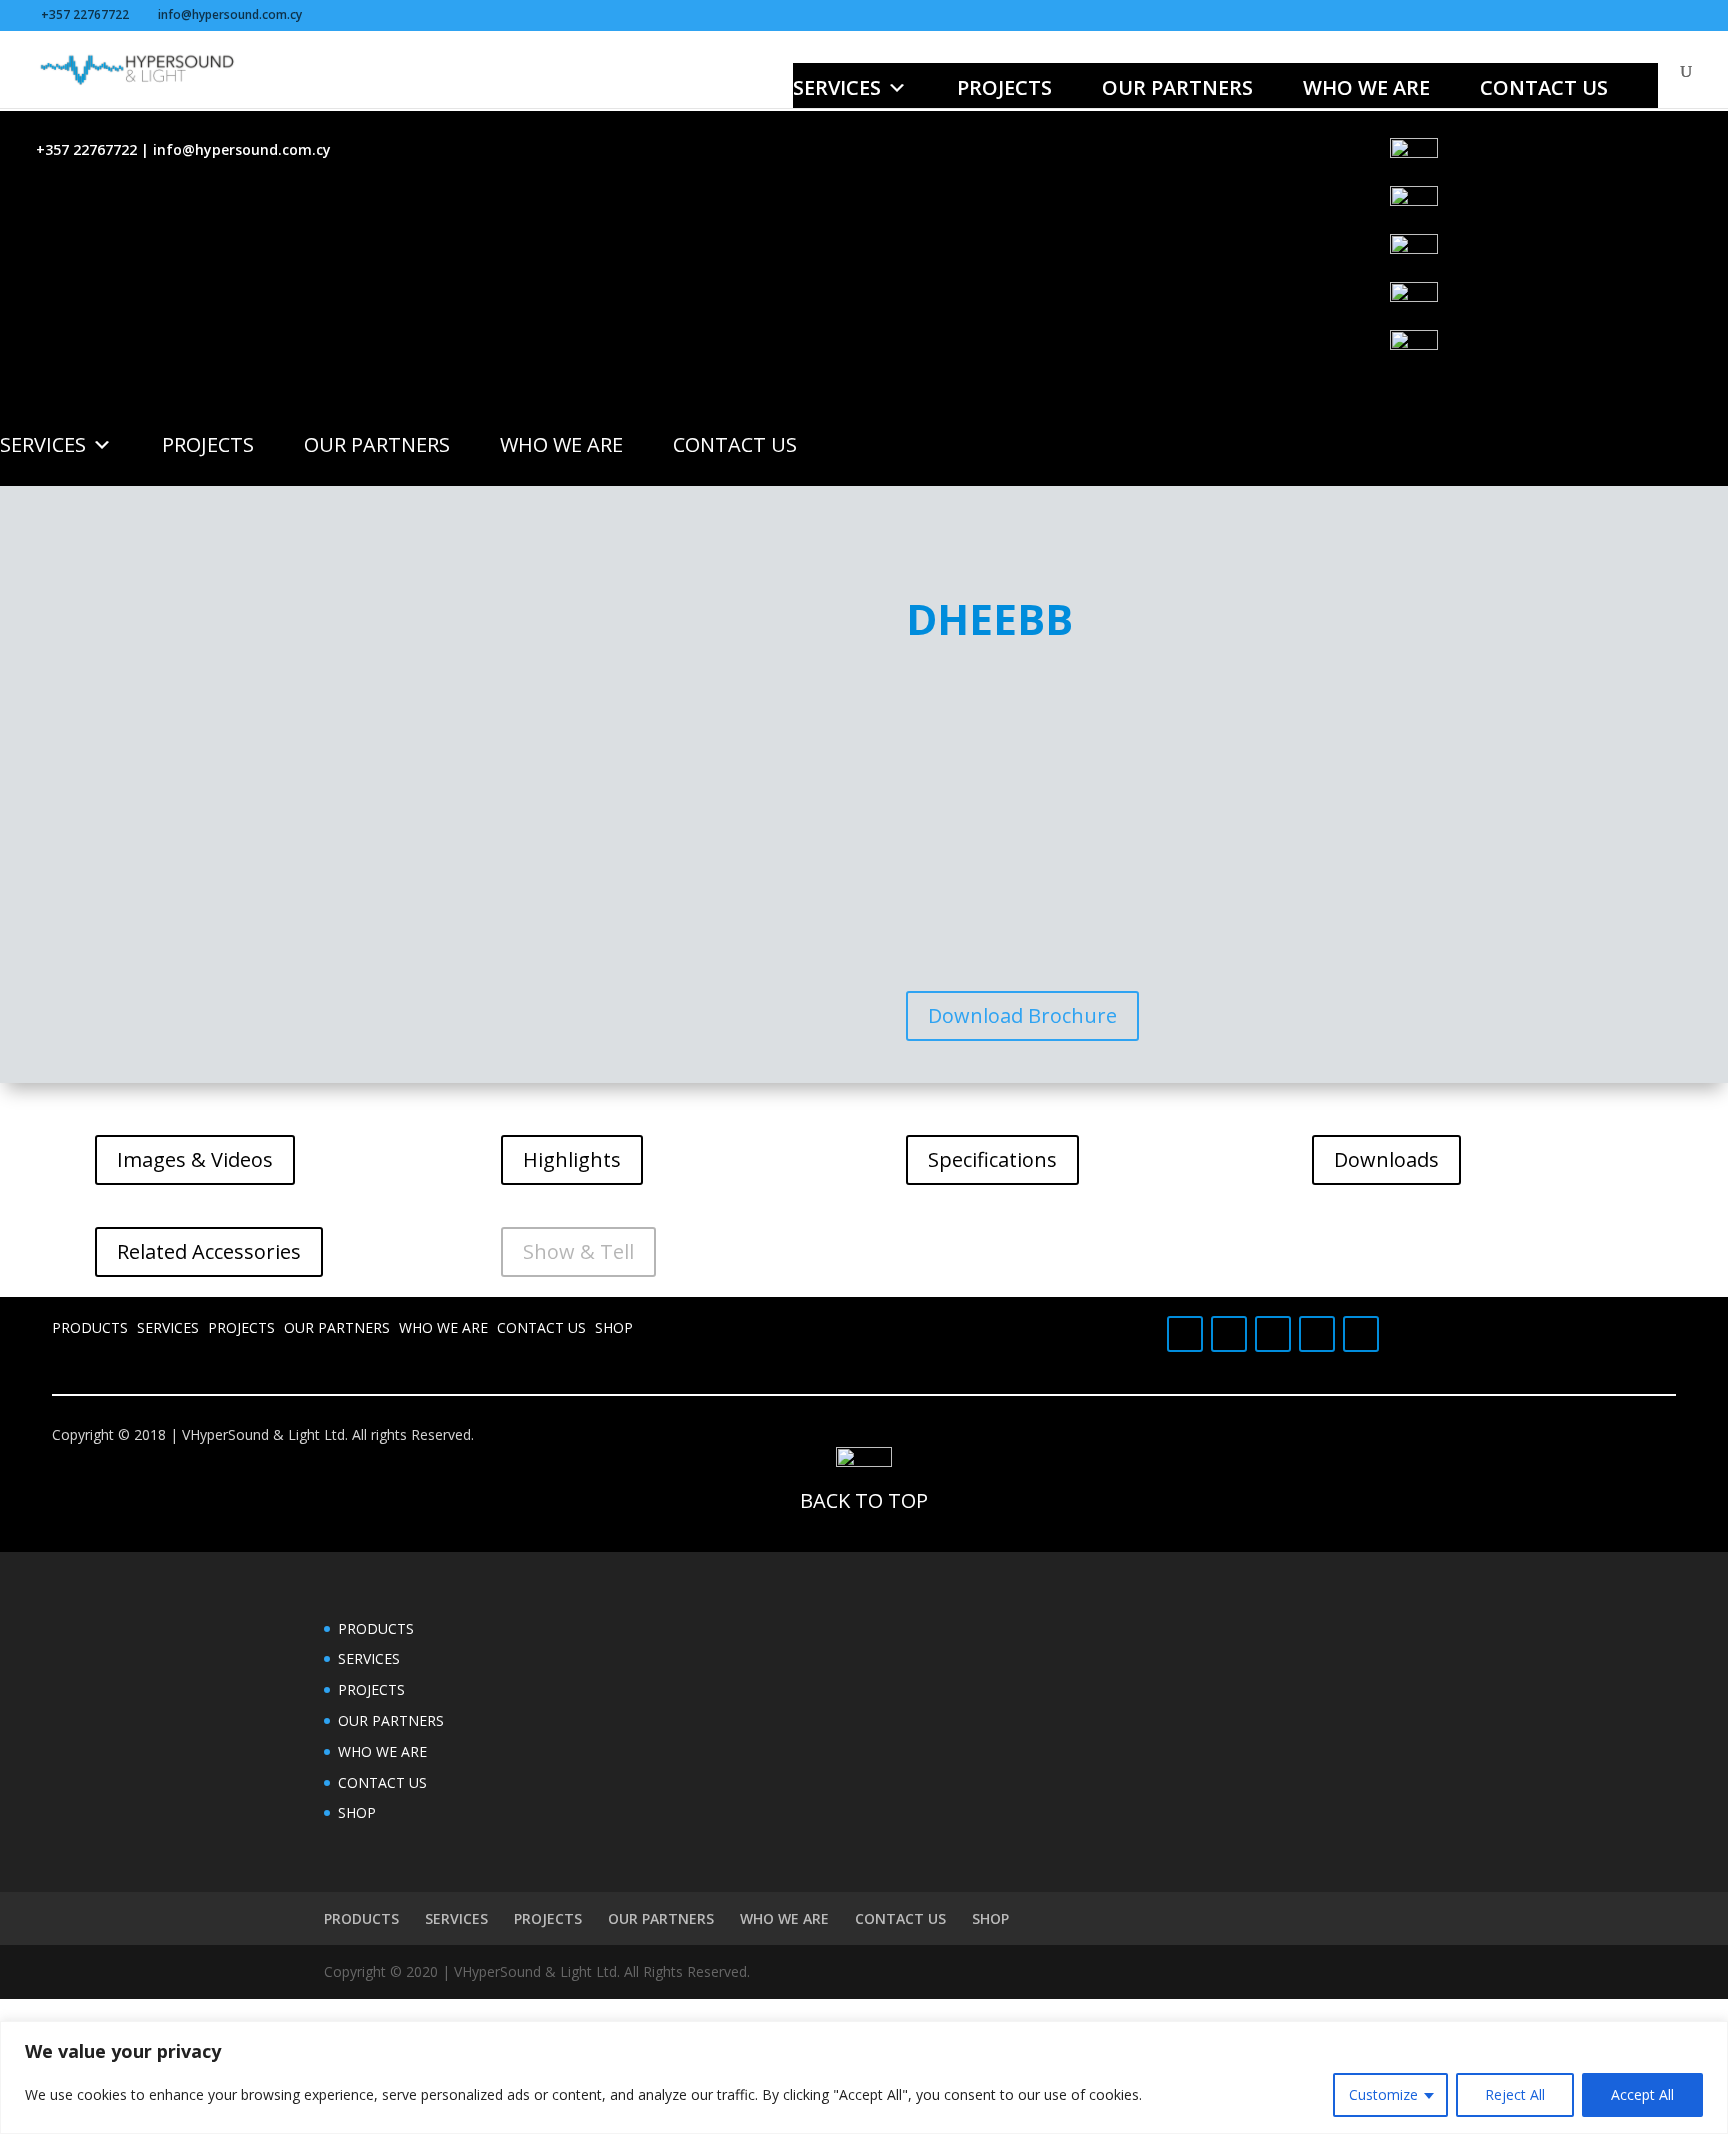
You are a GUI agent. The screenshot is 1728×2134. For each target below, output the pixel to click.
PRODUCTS (90, 1327)
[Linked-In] (1559, 306)
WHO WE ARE (1366, 87)
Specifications (992, 1159)
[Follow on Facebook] (1185, 1334)
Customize (1383, 2094)
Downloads (1386, 1159)
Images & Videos (195, 1159)
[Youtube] (1559, 258)
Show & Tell (578, 1251)
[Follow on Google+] (1229, 1334)
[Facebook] (1559, 162)
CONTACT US (1544, 87)
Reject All (1515, 2094)
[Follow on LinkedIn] (1317, 1334)
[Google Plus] (1559, 210)
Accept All (1642, 2094)
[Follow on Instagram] (1361, 1334)
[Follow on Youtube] (1273, 1334)
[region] (864, 2077)
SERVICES (837, 87)
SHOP (614, 1327)
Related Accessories (209, 1251)
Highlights (572, 1159)
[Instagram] (1559, 354)
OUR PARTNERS (1177, 87)
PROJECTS (1004, 87)
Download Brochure (1022, 1015)
